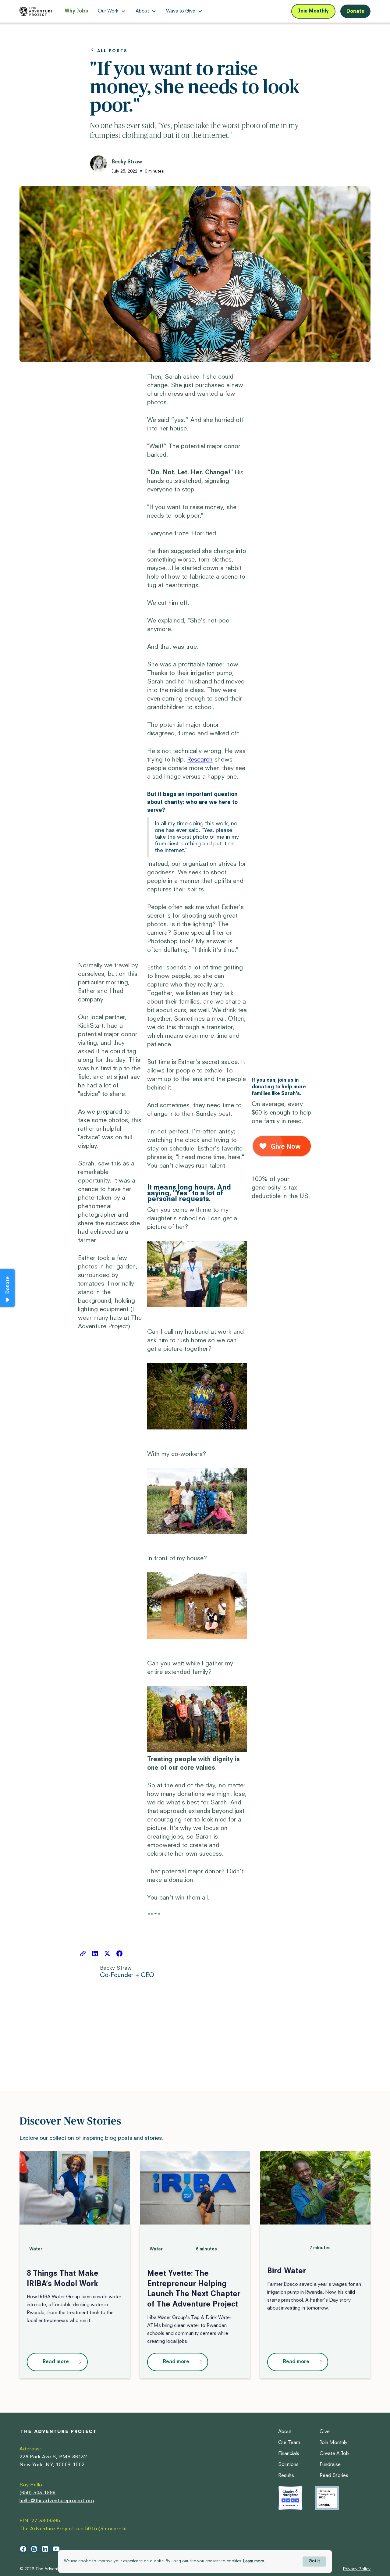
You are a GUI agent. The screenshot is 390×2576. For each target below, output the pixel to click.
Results (286, 2476)
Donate (355, 12)
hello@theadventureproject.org (57, 2501)
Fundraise (330, 2465)
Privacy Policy (357, 2569)
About (285, 2432)
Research (200, 760)
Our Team (289, 2443)
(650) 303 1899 (38, 2493)
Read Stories (334, 2476)
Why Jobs (76, 11)
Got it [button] (314, 2561)
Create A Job (334, 2454)
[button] (112, 11)
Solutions (288, 2465)
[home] (36, 11)
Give (325, 2432)
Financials (289, 2454)
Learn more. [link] (254, 2561)
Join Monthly (313, 11)
